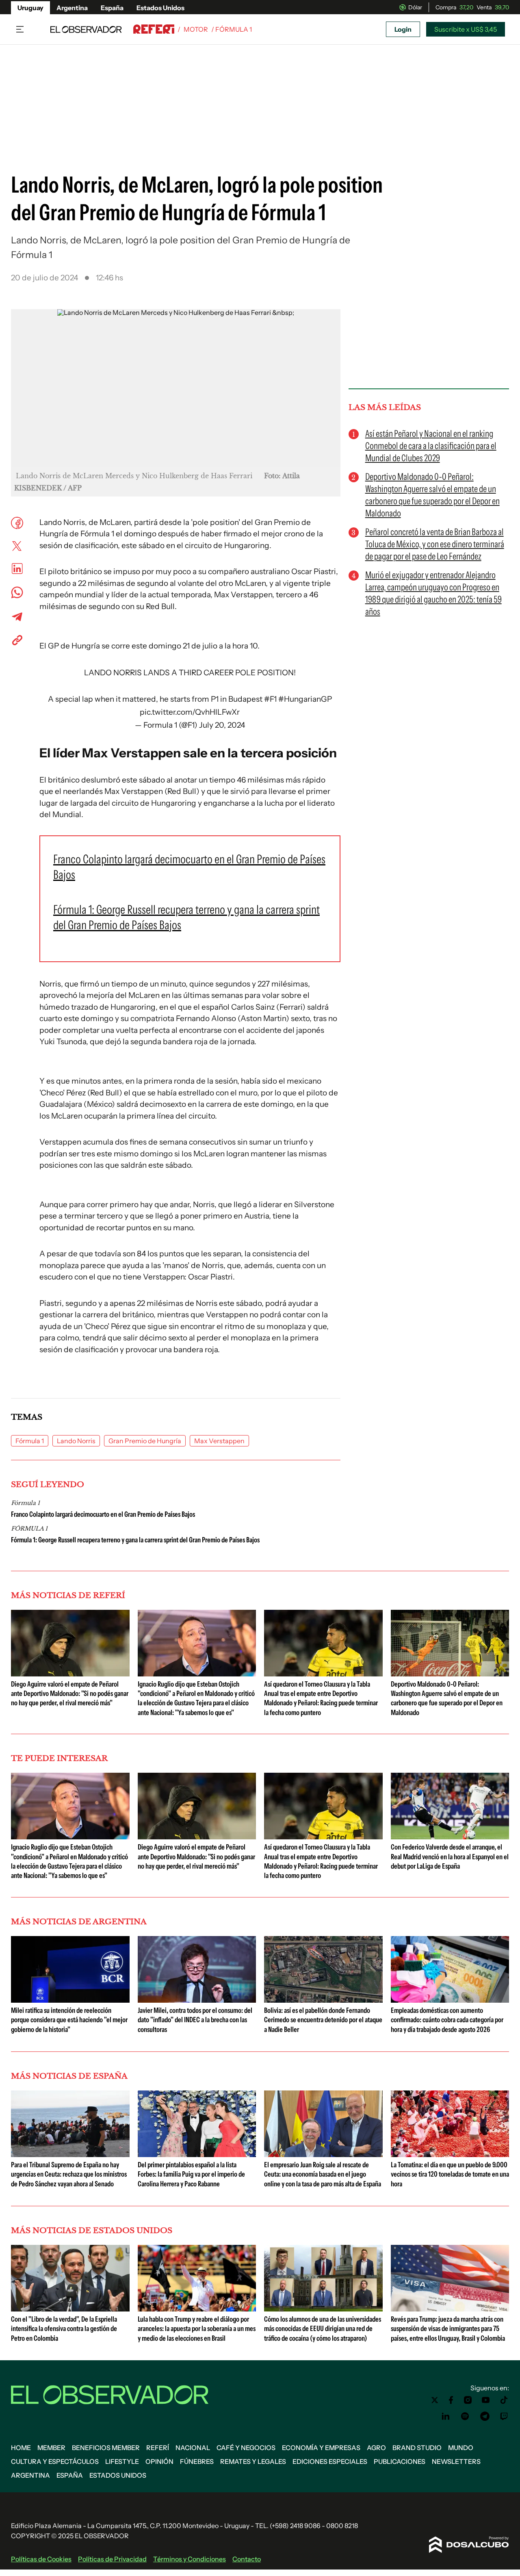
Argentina (72, 8)
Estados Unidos (160, 8)
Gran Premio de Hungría (145, 1441)
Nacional (193, 2448)
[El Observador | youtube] (486, 2400)
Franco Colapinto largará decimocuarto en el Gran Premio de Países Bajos (103, 1514)
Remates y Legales (253, 2461)
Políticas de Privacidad (112, 2559)
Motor (196, 29)
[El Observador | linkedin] (446, 2416)
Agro (376, 2448)
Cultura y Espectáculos (55, 2461)
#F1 (270, 699)
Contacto (247, 2559)
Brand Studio (417, 2448)
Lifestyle (122, 2461)
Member (51, 2448)
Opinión (159, 2461)
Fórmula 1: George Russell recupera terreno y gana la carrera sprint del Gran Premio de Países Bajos (135, 1540)
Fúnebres (197, 2461)
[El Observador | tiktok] (504, 2400)
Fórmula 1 (30, 1441)
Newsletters (456, 2461)
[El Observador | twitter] (435, 2400)
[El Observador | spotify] (465, 2416)
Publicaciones (400, 2461)
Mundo (461, 2448)
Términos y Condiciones (190, 2559)
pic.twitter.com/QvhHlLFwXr (190, 712)
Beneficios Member (106, 2448)
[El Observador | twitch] (504, 2416)
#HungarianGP (305, 699)
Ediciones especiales (330, 2461)
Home (21, 2448)
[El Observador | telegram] (485, 2416)
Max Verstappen (219, 1441)
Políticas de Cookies (41, 2559)
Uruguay (30, 8)
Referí (158, 2448)
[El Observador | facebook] (451, 2400)
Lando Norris (76, 1441)
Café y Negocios (246, 2448)
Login (403, 29)
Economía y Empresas (321, 2448)
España (112, 8)
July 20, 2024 (222, 725)
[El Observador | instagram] (468, 2400)
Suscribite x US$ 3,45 (466, 29)
